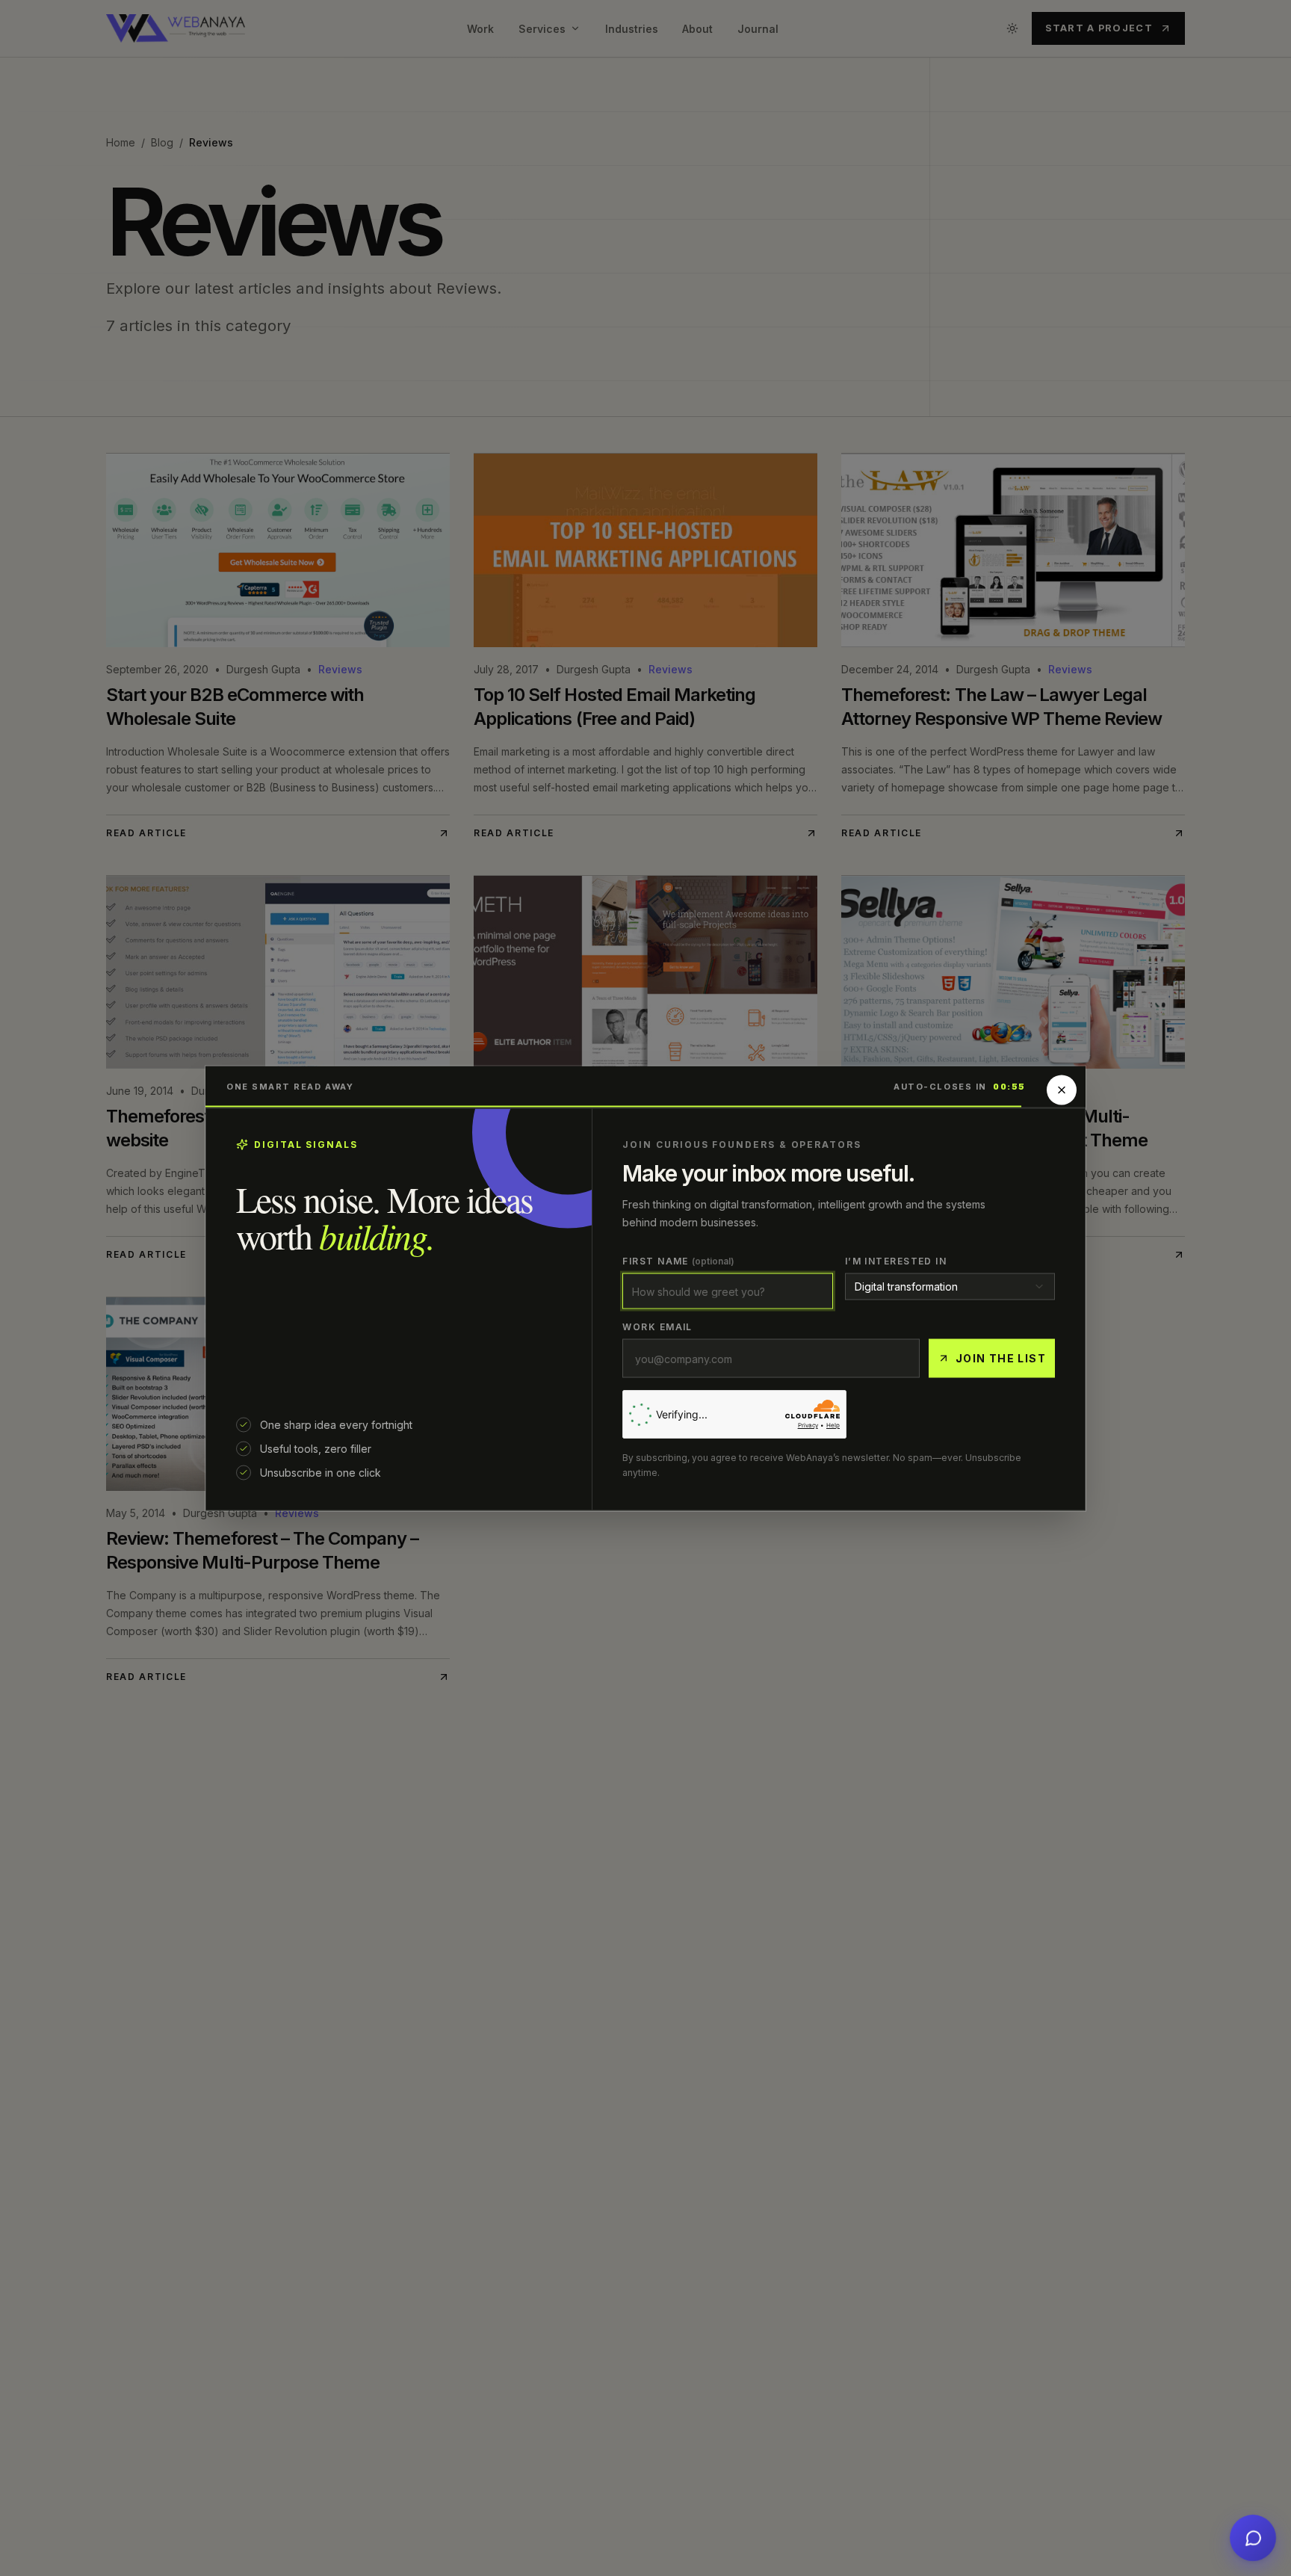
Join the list (1001, 1358)
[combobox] (950, 1286)
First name (678, 1260)
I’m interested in (896, 1260)
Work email (657, 1326)
